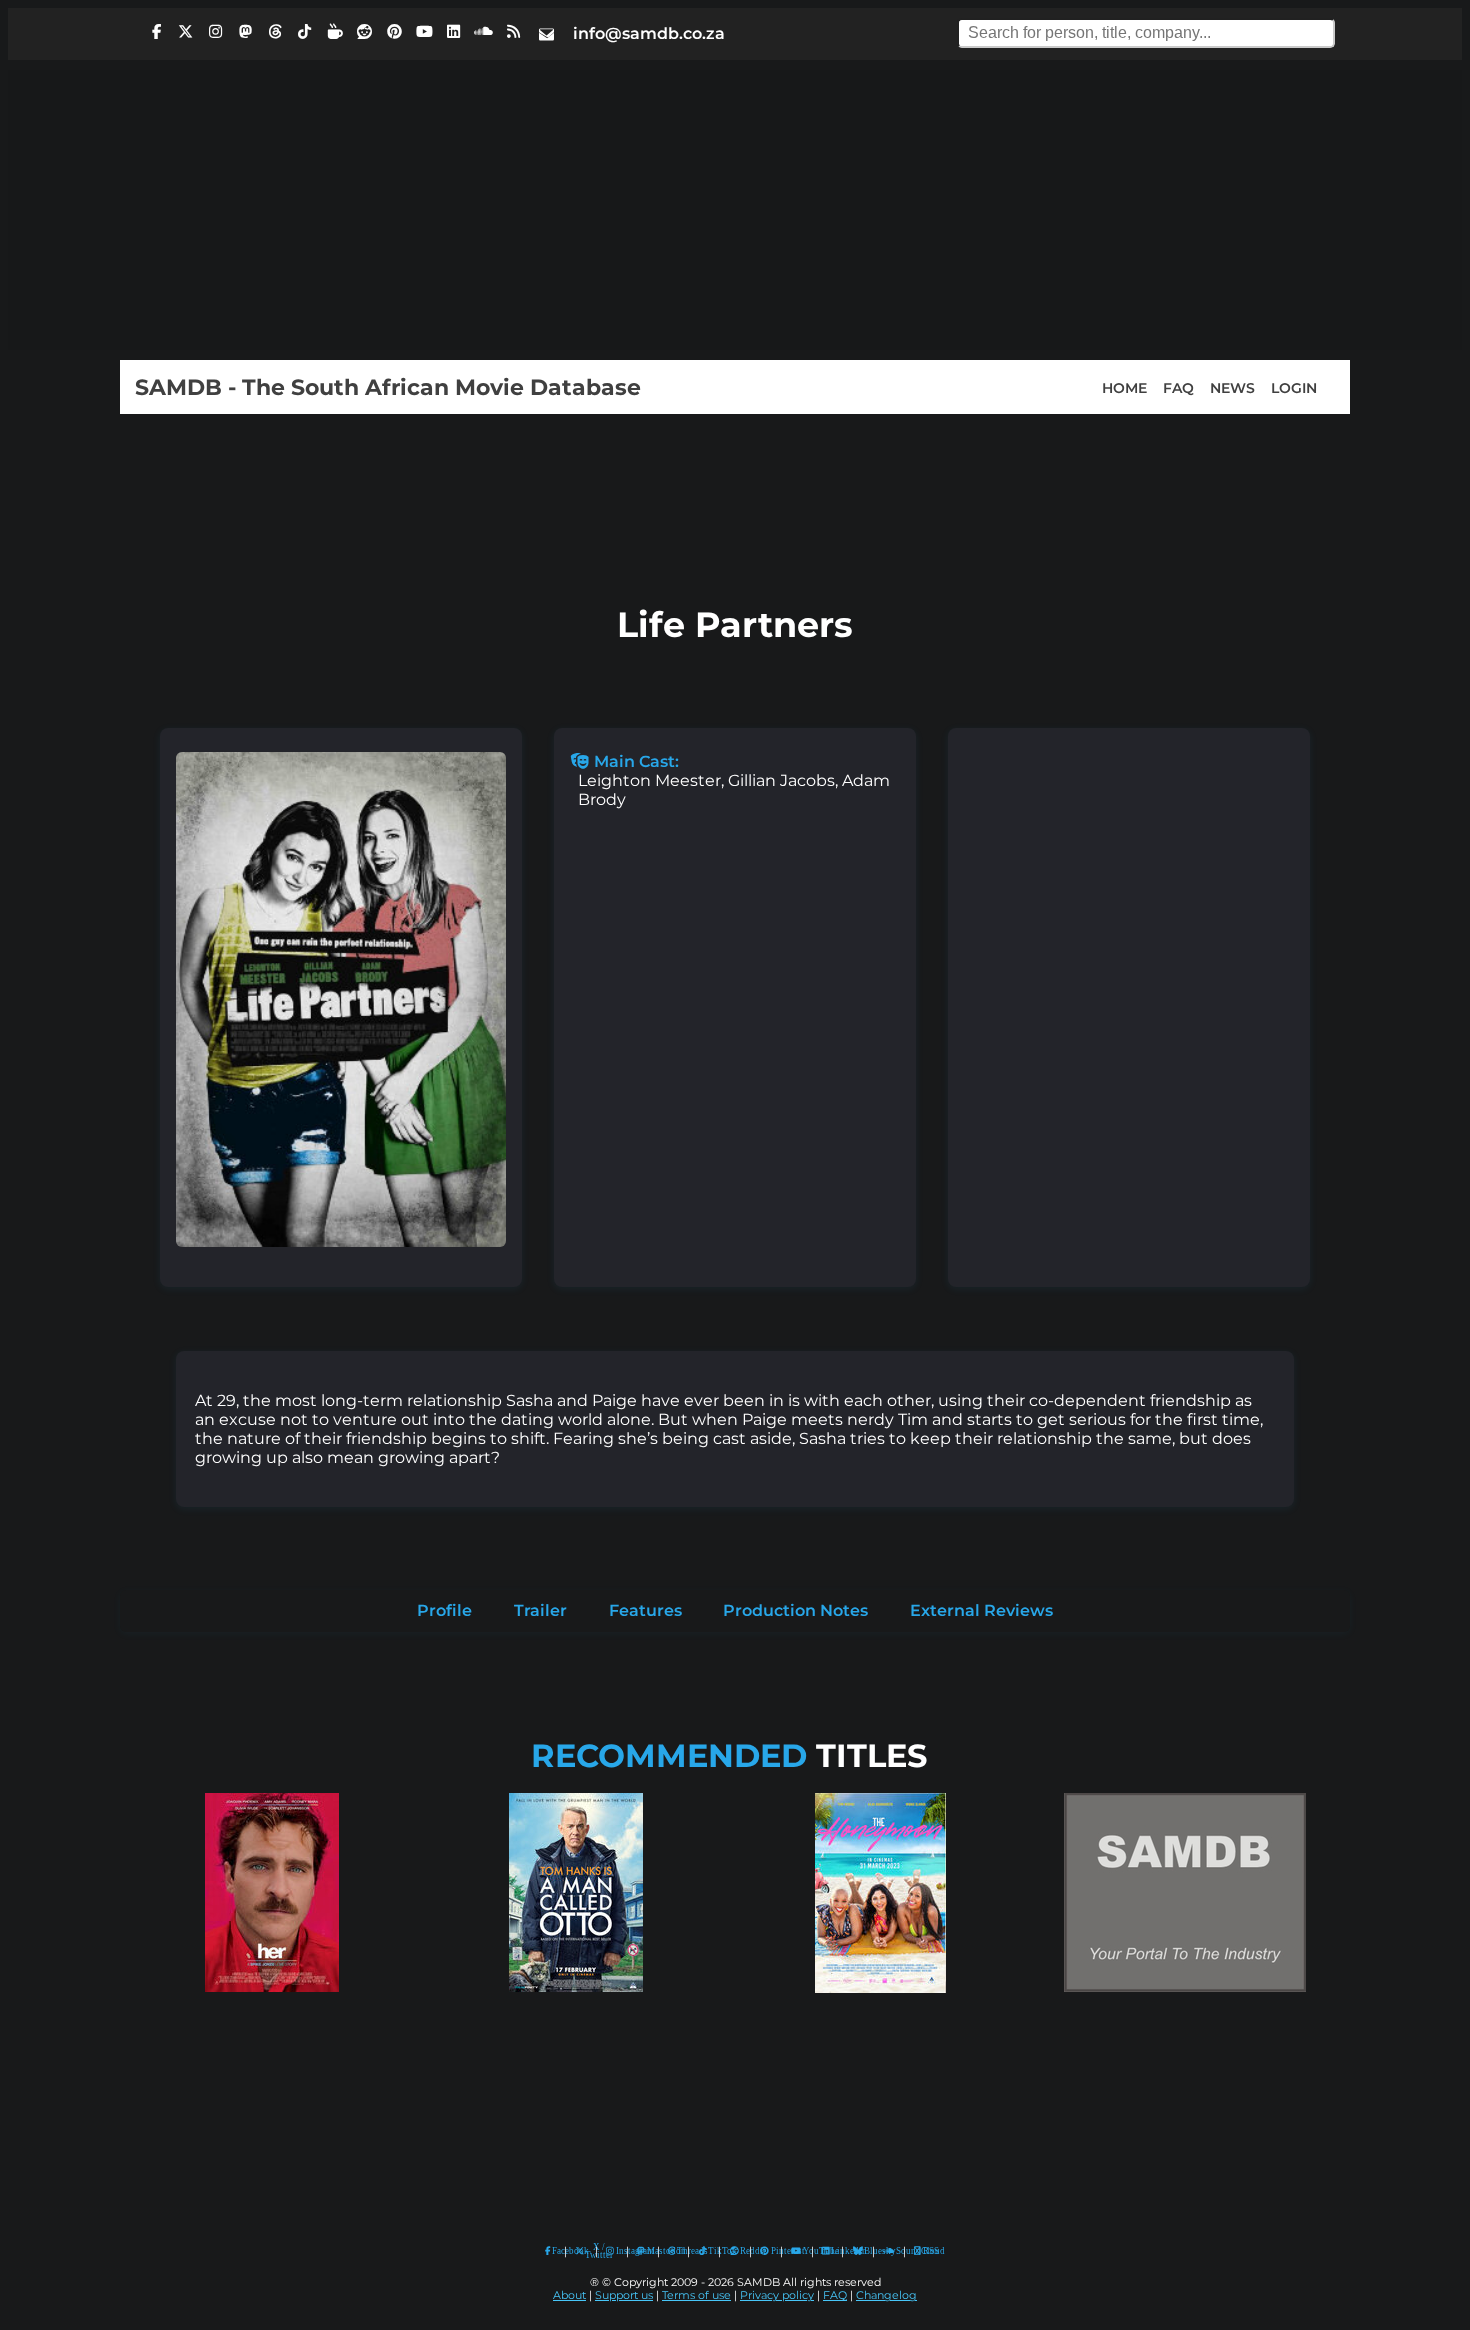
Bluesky (858, 2251)
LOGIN (1294, 387)
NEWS (1232, 387)
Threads (678, 2251)
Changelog (886, 2295)
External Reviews (981, 1610)
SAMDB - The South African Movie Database (388, 387)
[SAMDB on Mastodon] (245, 32)
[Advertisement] (735, 210)
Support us (624, 2295)
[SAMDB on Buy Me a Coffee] (335, 32)
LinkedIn (832, 2251)
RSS (924, 2251)
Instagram (617, 2251)
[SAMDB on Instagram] (216, 32)
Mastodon (648, 2251)
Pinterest (771, 2251)
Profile (444, 1610)
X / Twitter (586, 2251)
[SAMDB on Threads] (275, 32)
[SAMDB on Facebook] (156, 32)
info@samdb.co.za (649, 33)
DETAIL (272, 2011)
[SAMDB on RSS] (513, 32)
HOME (1124, 387)
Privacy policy (777, 2295)
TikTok (709, 2251)
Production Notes (795, 1610)
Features (645, 1610)
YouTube (796, 2251)
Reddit (740, 2251)
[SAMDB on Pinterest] (394, 32)
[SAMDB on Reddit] (365, 32)
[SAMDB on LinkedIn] (454, 32)
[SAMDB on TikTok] (305, 32)
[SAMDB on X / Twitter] (186, 32)
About (569, 2295)
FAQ (1178, 387)
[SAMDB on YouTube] (424, 32)
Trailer (540, 1610)
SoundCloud (889, 2251)
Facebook (554, 2251)
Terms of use (696, 2295)
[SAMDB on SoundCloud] (484, 32)
